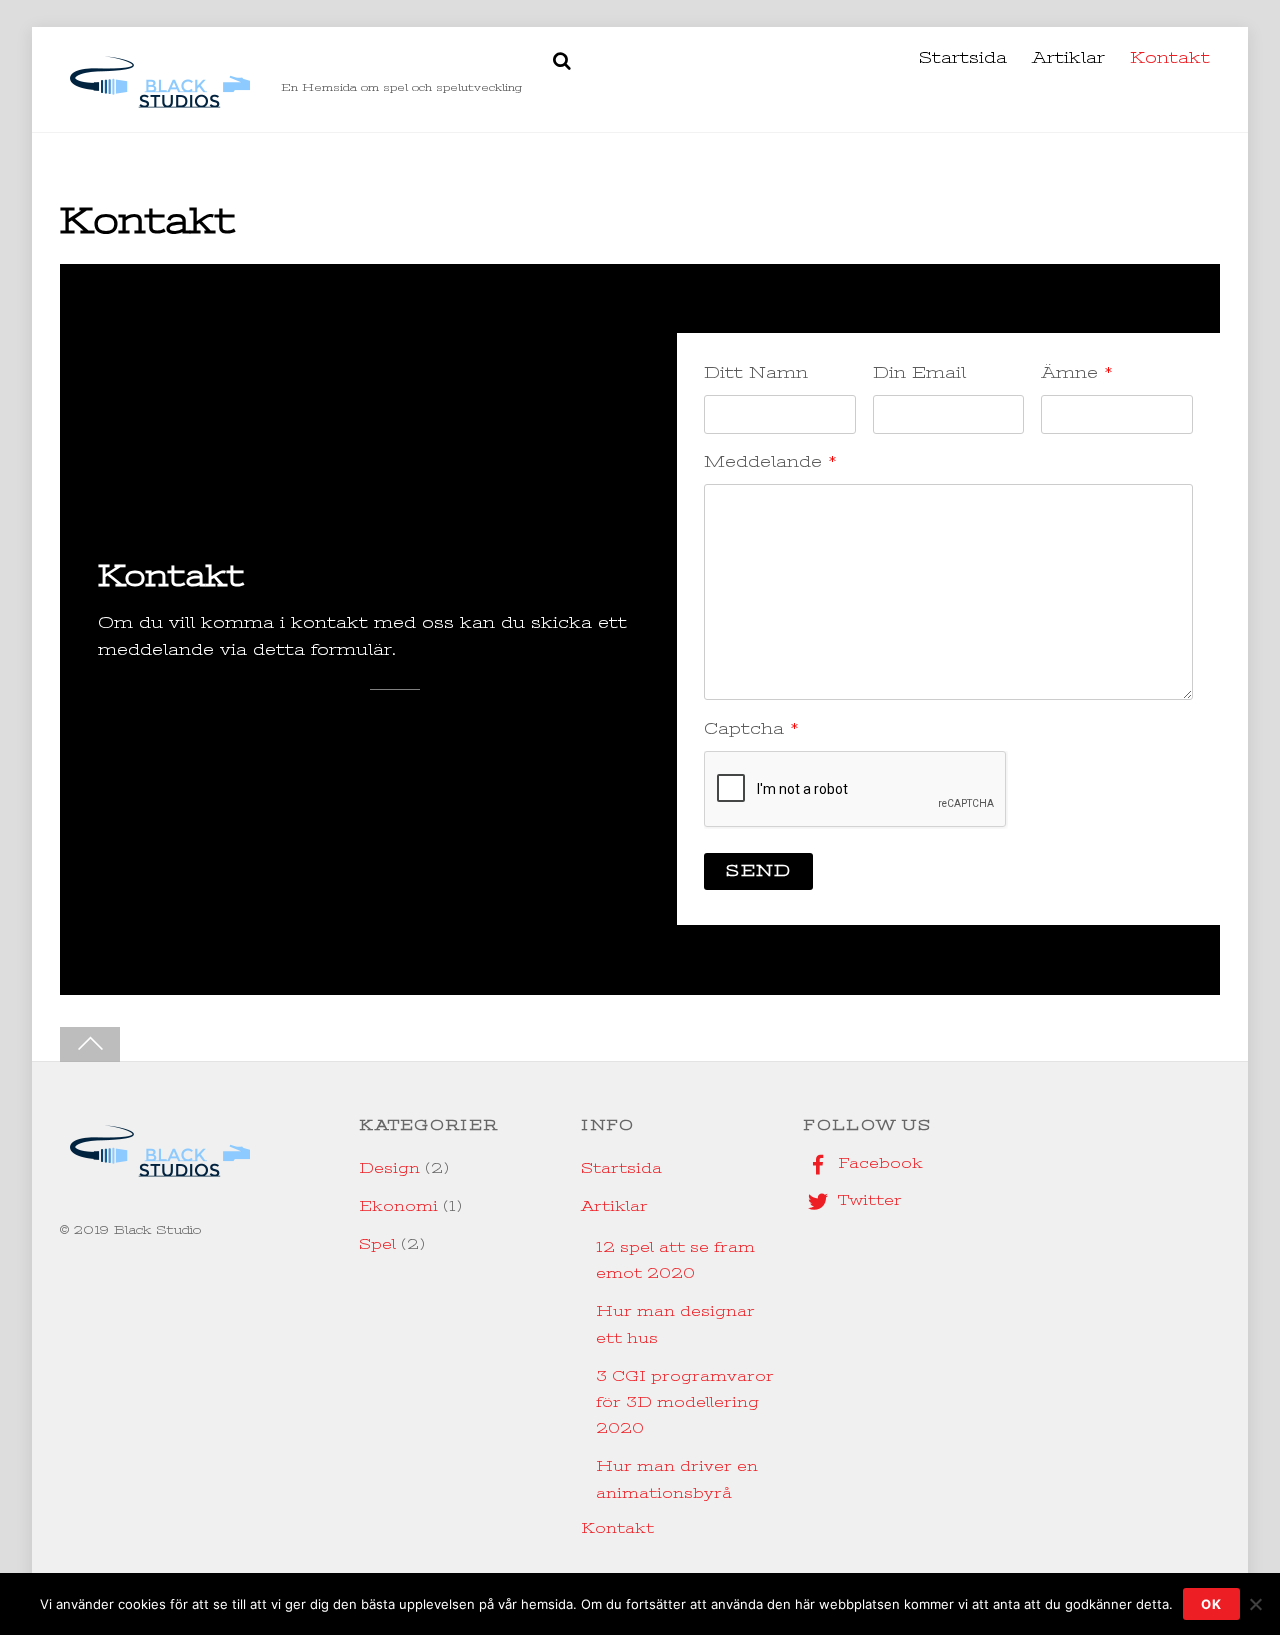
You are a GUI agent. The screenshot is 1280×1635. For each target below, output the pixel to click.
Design (389, 1168)
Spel (377, 1244)
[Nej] (1255, 1604)
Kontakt (1170, 58)
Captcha (751, 729)
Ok (1211, 1604)
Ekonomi (398, 1206)
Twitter (867, 1200)
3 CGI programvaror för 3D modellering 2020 (685, 1402)
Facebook (878, 1163)
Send (758, 871)
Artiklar (1068, 58)
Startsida (963, 58)
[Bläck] (160, 105)
